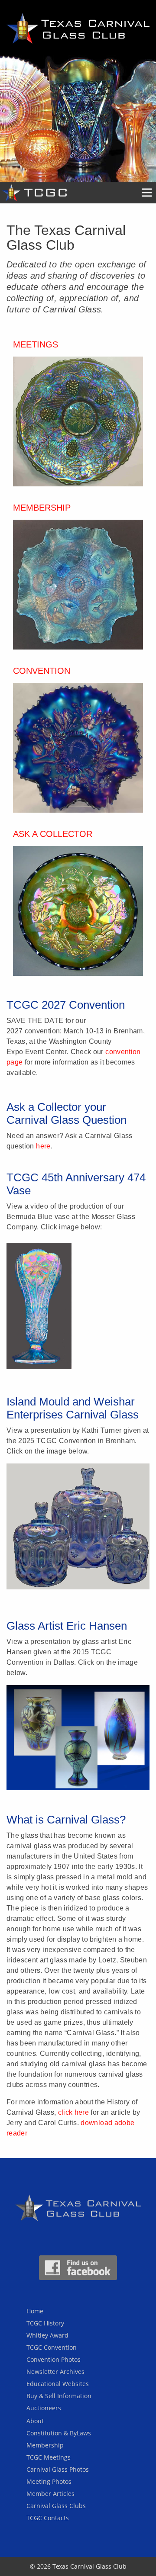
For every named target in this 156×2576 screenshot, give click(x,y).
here (43, 1146)
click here (74, 2112)
